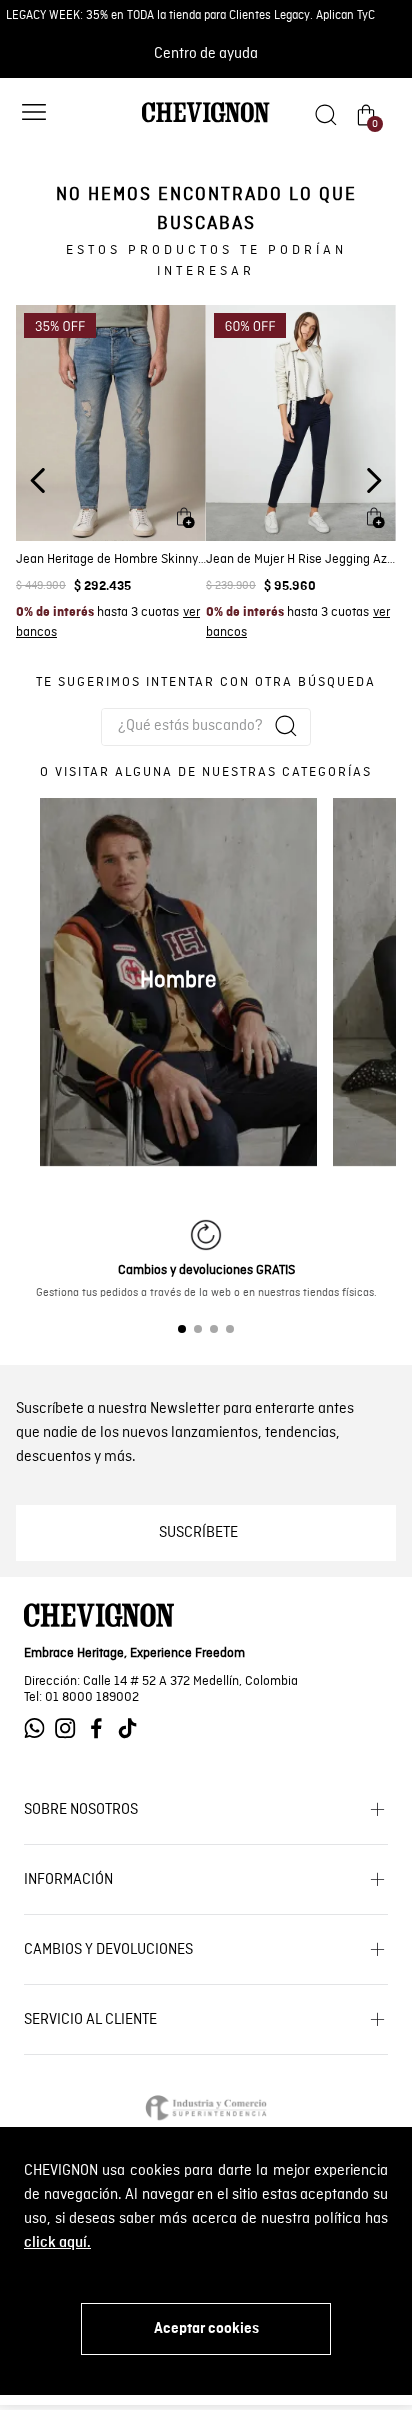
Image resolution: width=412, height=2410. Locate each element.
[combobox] (206, 727)
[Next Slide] (373, 480)
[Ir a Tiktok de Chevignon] (132, 1728)
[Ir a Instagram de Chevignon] (70, 1728)
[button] (34, 114)
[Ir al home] (206, 121)
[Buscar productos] (286, 726)
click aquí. (57, 2243)
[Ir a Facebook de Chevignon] (101, 1728)
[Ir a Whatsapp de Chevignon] (39, 1728)
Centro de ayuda (206, 54)
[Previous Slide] (38, 480)
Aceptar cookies (206, 2329)
